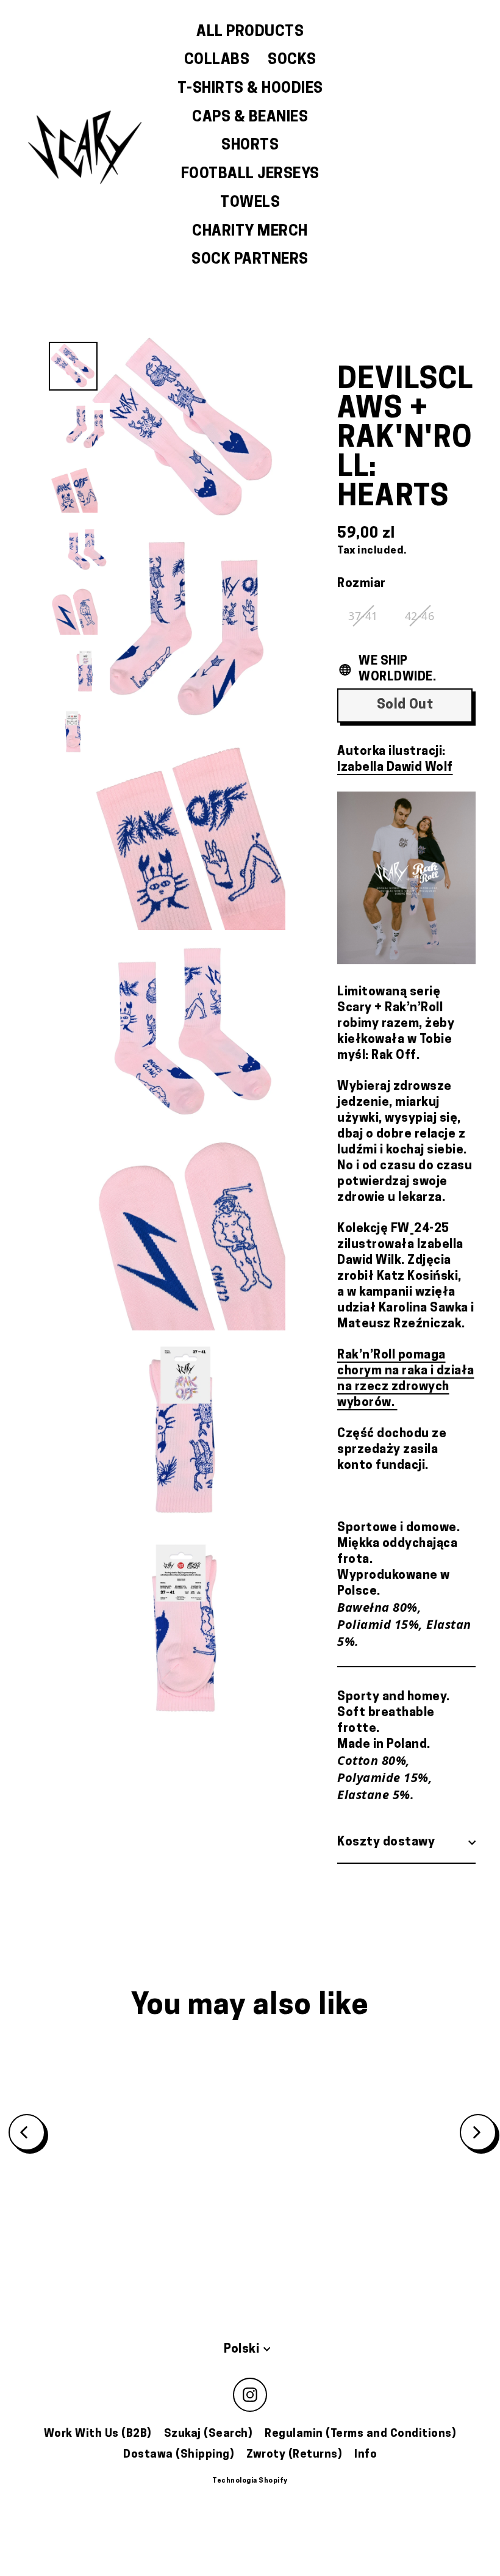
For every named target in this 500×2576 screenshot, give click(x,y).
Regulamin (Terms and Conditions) (360, 2434)
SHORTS (250, 146)
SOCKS (292, 60)
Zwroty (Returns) (294, 2455)
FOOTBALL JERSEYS (250, 175)
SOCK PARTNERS (250, 260)
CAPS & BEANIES (250, 118)
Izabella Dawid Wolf (395, 768)
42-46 (420, 616)
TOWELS (250, 203)
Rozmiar (362, 584)
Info (366, 2455)
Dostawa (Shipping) (179, 2455)
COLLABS (217, 60)
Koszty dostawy (386, 1842)
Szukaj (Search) (209, 2434)
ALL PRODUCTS (250, 32)
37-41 (363, 616)
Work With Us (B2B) (98, 2434)
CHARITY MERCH (250, 232)
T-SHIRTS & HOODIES (250, 89)
